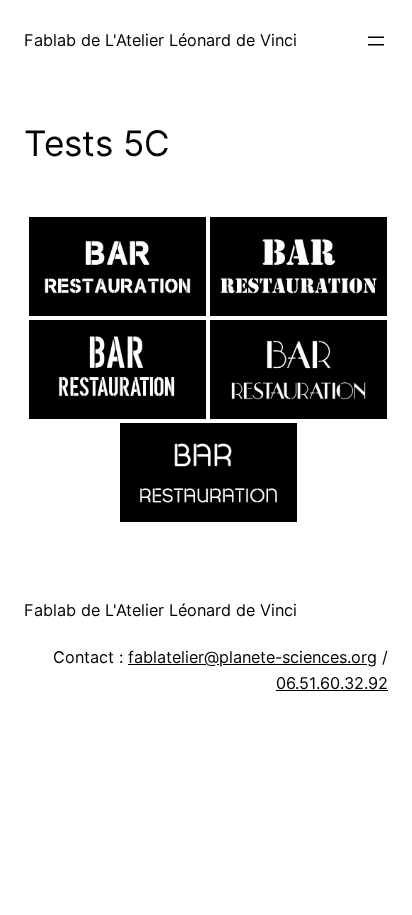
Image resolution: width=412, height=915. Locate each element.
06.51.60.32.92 (332, 683)
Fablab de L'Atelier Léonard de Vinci (160, 40)
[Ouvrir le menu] (376, 41)
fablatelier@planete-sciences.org (252, 657)
